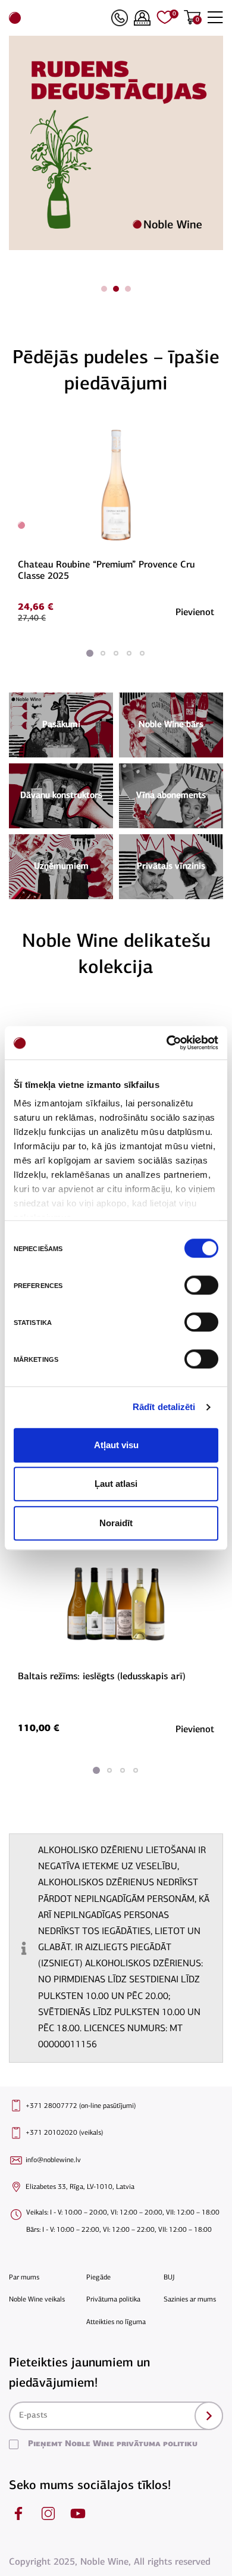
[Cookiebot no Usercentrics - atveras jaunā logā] (167, 1043)
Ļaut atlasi (116, 1484)
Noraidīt (116, 1523)
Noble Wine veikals (37, 2300)
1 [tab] (104, 289)
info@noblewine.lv (53, 2160)
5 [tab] (142, 653)
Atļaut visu (116, 1445)
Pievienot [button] (195, 613)
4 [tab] (129, 653)
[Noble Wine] (57, 18)
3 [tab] (128, 289)
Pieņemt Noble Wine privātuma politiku (113, 2444)
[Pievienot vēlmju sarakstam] (212, 428)
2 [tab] (116, 289)
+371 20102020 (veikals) (64, 2133)
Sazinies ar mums (190, 2300)
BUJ (169, 2278)
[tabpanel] (116, 143)
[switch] (200, 1285)
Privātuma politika (113, 2300)
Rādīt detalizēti (164, 1407)
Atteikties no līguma (116, 2322)
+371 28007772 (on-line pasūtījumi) (81, 2106)
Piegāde (98, 2278)
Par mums (24, 2278)
